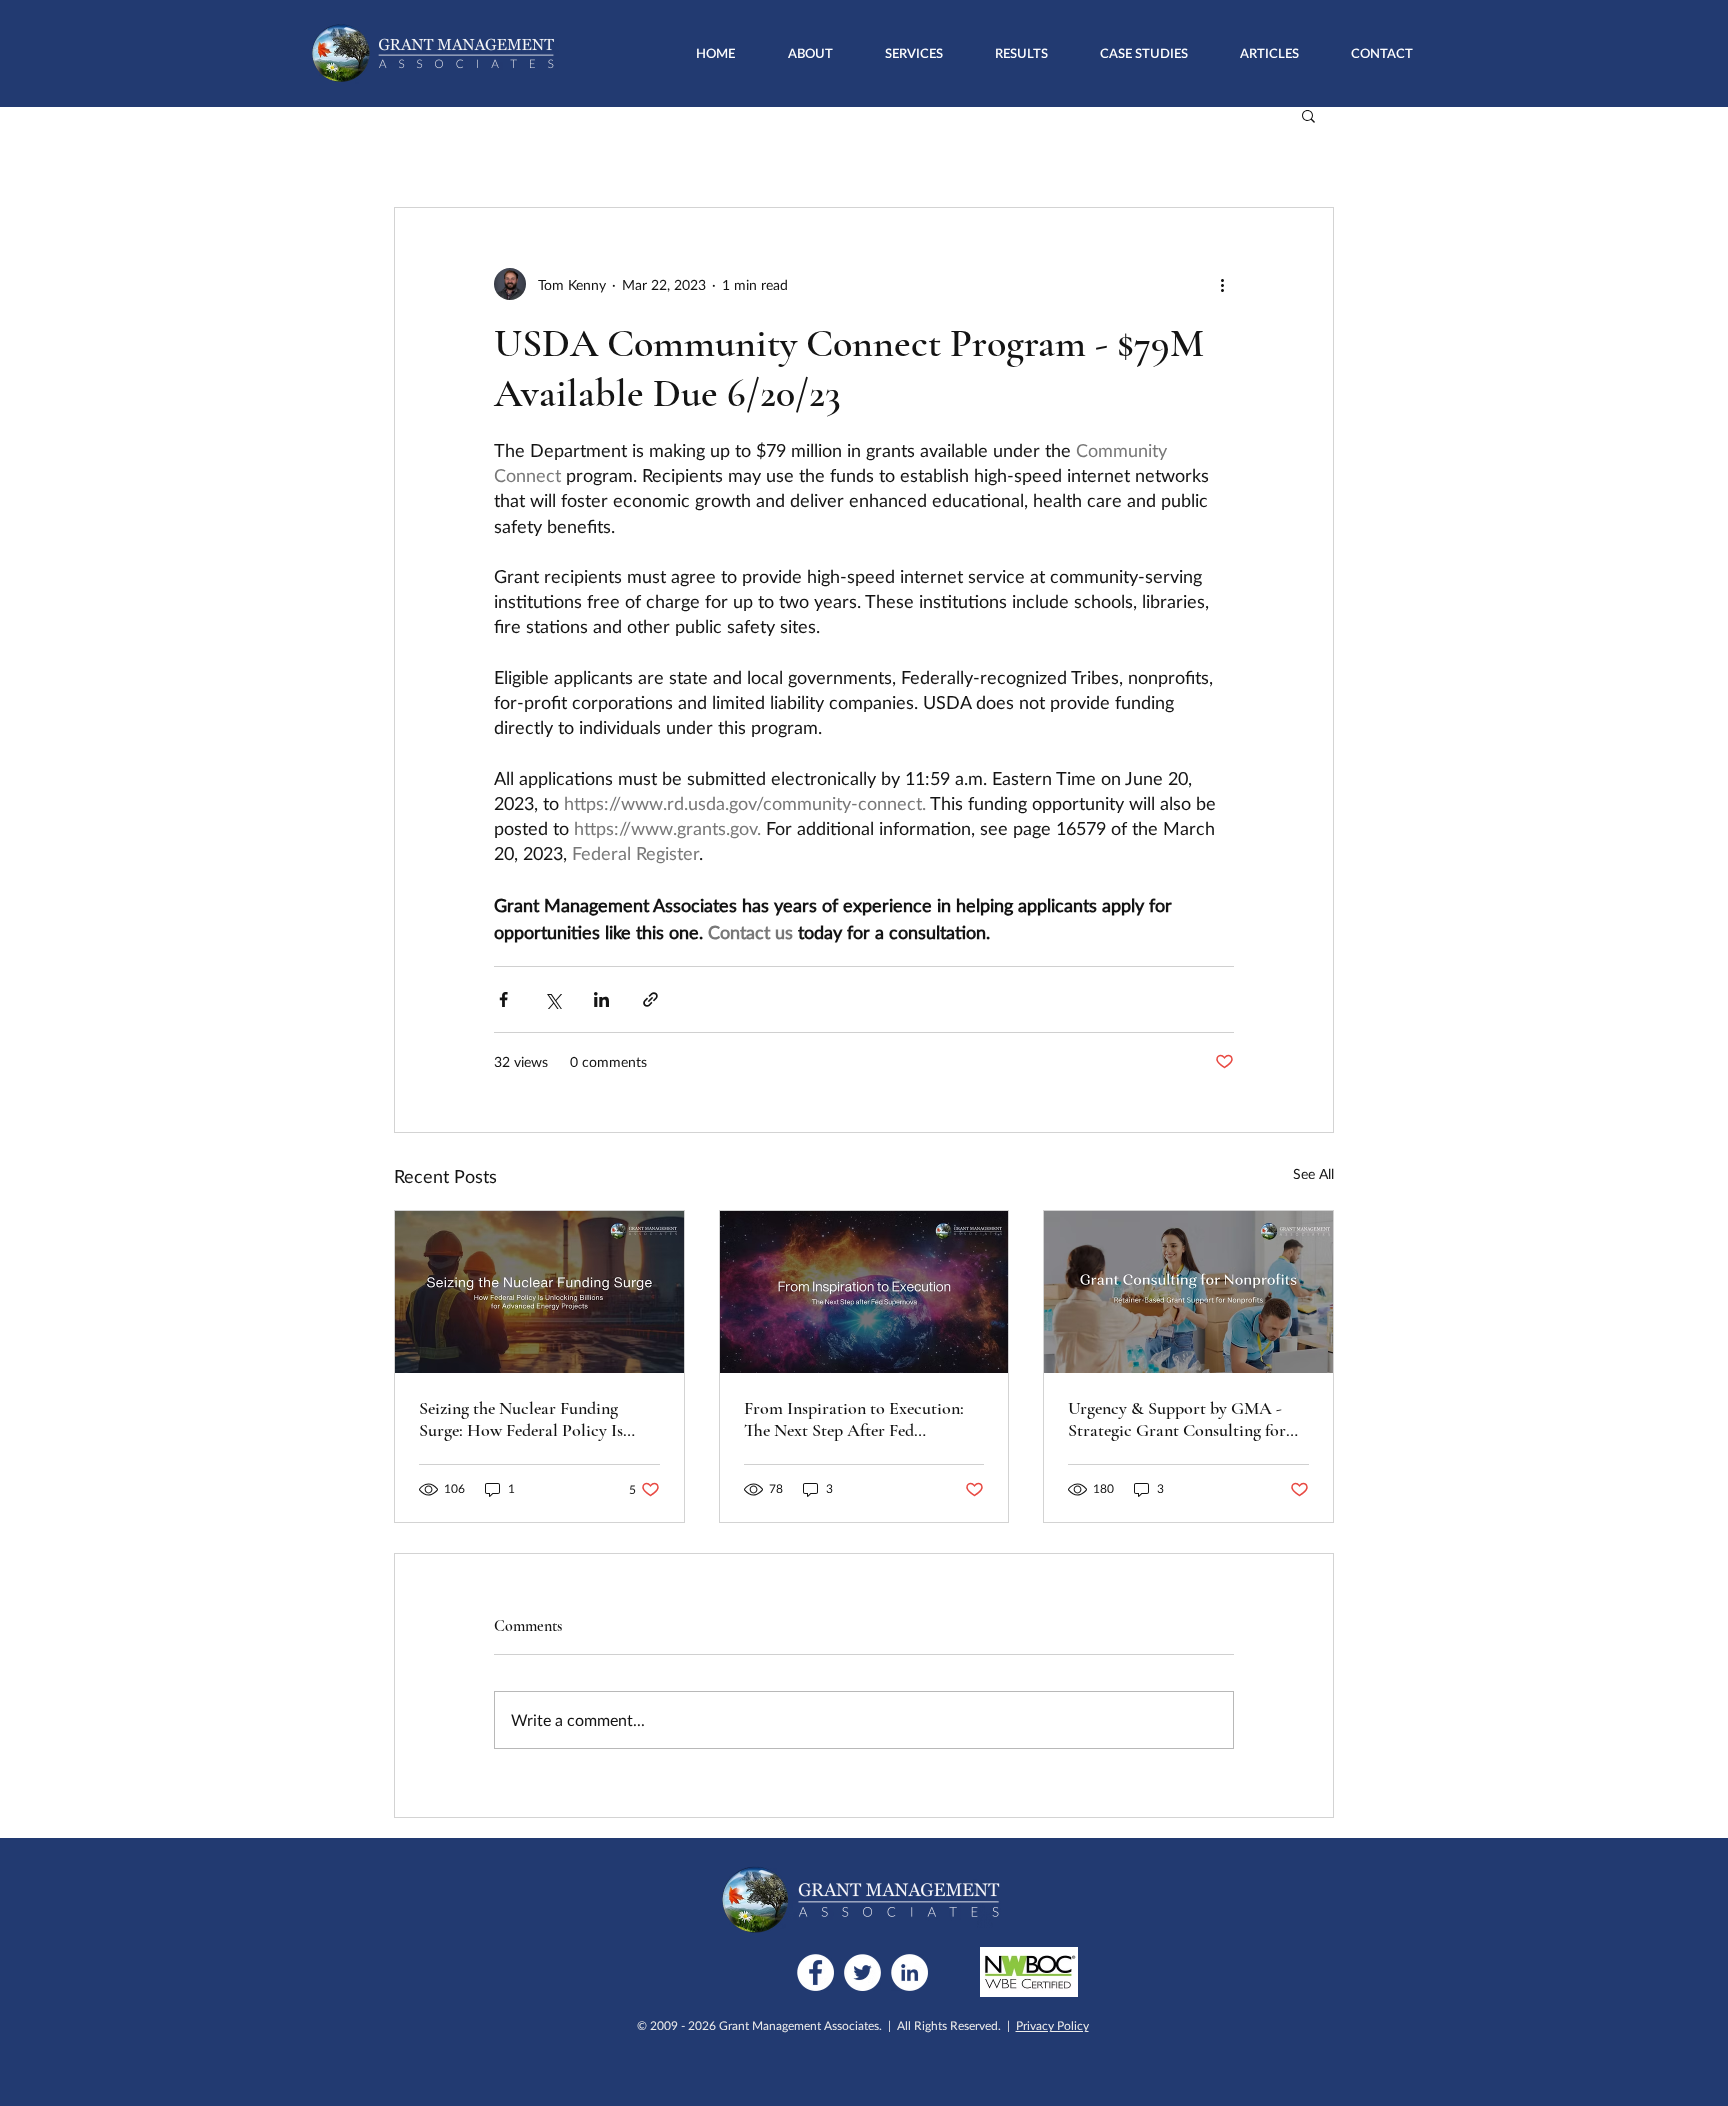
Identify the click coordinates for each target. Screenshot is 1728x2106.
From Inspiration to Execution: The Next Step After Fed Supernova (854, 1419)
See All (1313, 1173)
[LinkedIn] (909, 1972)
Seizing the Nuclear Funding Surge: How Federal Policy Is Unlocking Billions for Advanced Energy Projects (535, 1419)
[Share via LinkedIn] (601, 999)
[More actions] (1222, 284)
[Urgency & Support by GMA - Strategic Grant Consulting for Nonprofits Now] (1188, 1292)
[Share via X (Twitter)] (552, 999)
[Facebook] (815, 1972)
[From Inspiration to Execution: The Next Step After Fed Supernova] (864, 1292)
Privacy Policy (1052, 2025)
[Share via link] (650, 999)
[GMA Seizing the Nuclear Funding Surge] (539, 1292)
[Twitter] (862, 1972)
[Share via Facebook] (503, 999)
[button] (914, 53)
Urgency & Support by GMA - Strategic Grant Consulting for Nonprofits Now (1177, 1419)
